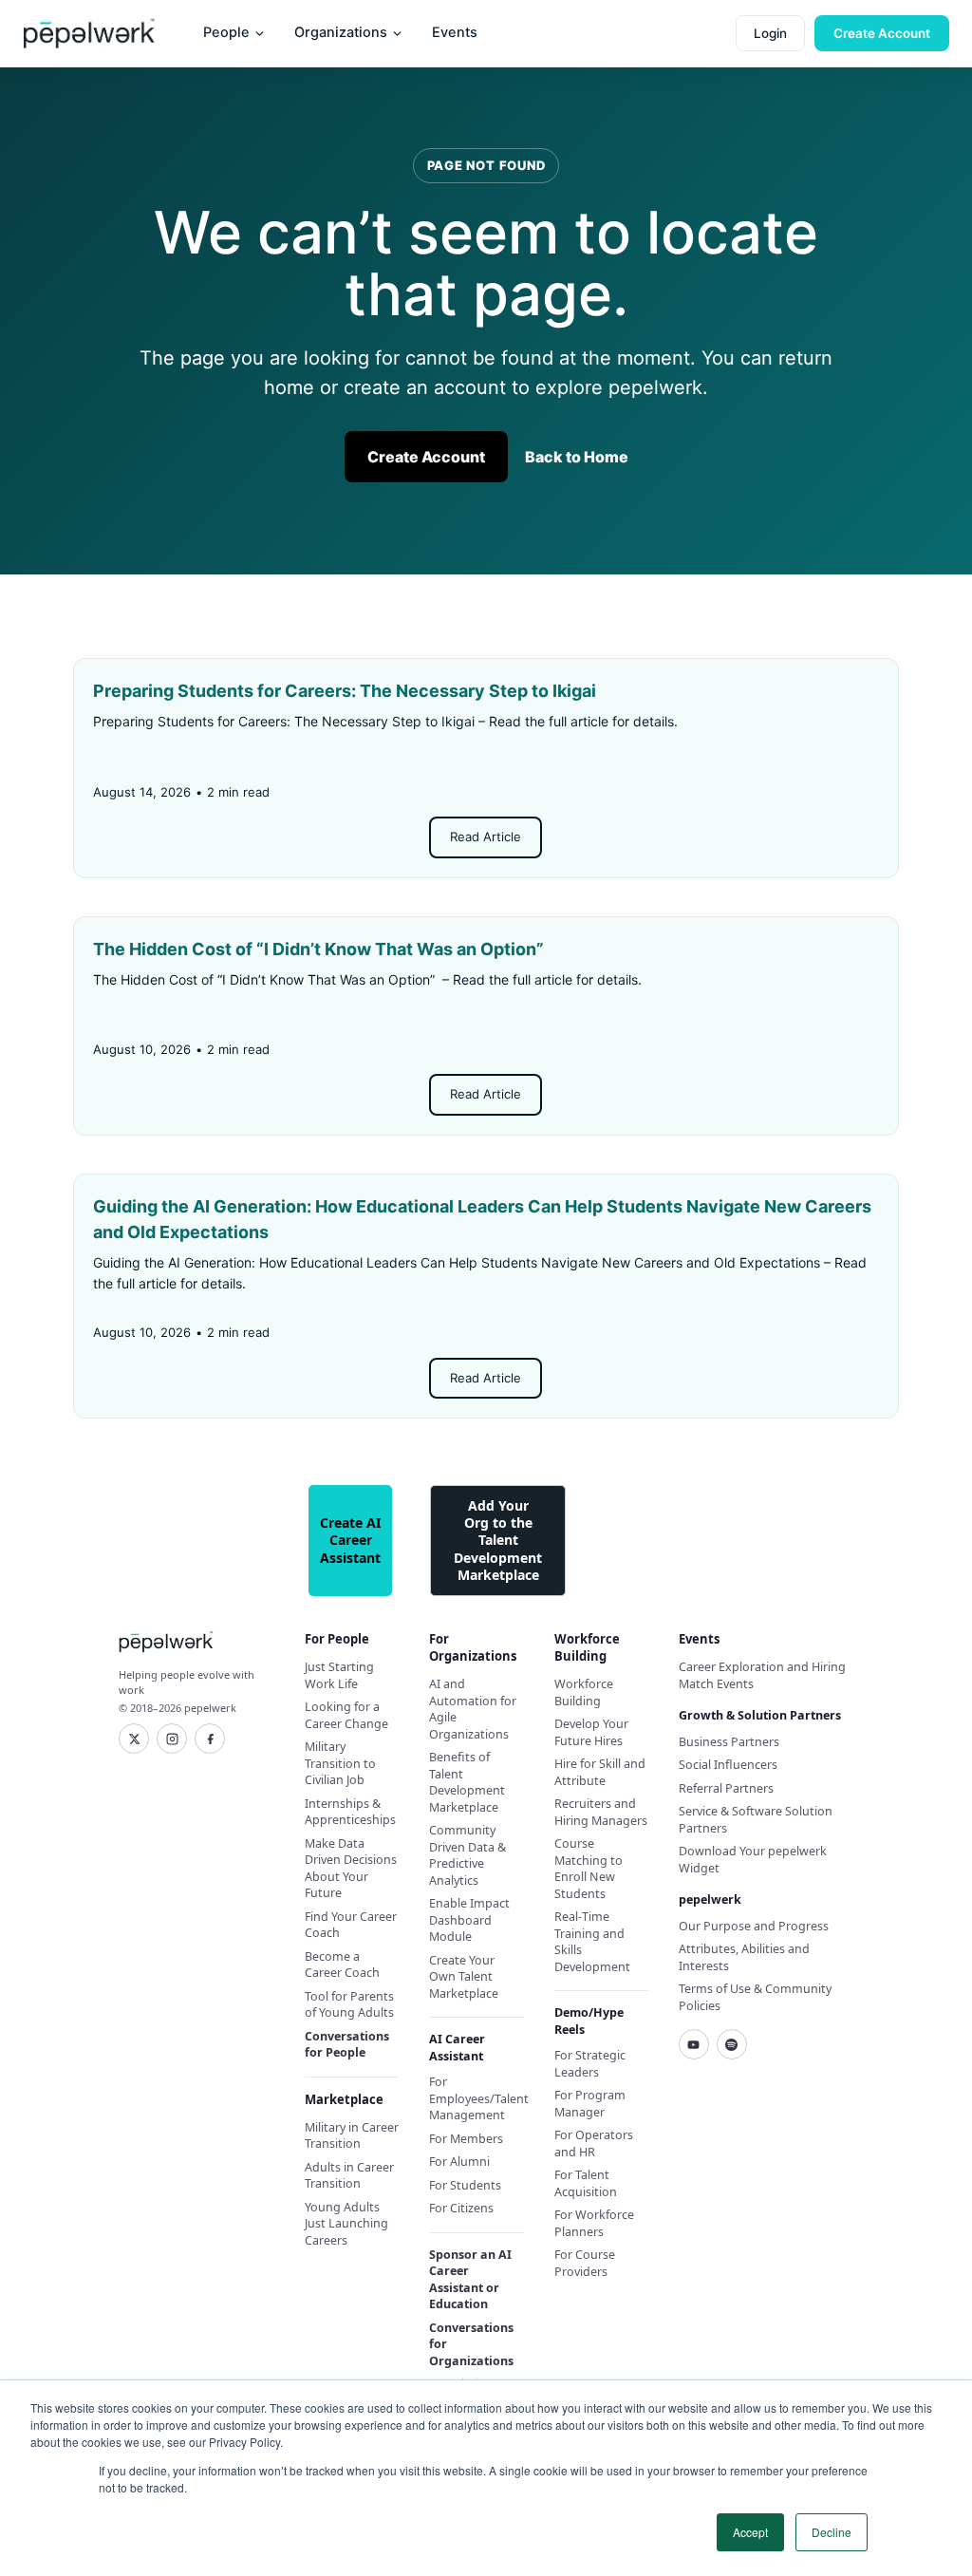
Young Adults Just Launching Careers (346, 2224)
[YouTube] (694, 2044)
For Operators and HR (594, 2144)
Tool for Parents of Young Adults (349, 2005)
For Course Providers (585, 2263)
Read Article (486, 837)
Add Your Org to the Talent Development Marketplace (498, 1540)
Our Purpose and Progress (754, 1926)
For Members (466, 2139)
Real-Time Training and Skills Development (592, 1942)
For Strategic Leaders (590, 2064)
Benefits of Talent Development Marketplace (467, 1782)
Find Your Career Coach (351, 1925)
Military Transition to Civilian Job (340, 1763)
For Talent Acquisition (586, 2183)
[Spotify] (732, 2044)
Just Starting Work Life (339, 1675)
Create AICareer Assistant (350, 1540)
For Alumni (459, 2162)
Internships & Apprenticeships (350, 1812)
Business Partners (729, 1742)
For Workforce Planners (594, 2223)
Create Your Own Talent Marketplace (464, 1977)
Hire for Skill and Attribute (600, 1772)
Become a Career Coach (342, 1965)
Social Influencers (728, 1765)
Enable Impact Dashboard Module (469, 1920)
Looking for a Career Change (346, 1715)
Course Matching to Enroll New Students (589, 1869)
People (226, 32)
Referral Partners (726, 1788)
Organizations (341, 32)
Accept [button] (750, 2532)
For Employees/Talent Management (476, 2098)
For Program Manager (590, 2104)
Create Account (882, 33)
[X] (134, 1739)
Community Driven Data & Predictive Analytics (467, 1855)
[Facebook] (210, 1739)
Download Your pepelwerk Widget (753, 1860)
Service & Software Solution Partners (756, 1820)
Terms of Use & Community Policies (755, 1997)
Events (455, 32)
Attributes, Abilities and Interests (744, 1957)
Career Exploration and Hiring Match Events (762, 1675)
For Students (465, 2185)
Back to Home (577, 457)
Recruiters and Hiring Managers (601, 1812)
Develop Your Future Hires (591, 1732)
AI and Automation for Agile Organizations (473, 1709)
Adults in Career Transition (349, 2176)
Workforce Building (584, 1692)
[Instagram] (172, 1739)
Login (770, 33)
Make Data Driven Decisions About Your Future (351, 1869)
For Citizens (461, 2208)
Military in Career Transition (352, 2136)
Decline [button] (832, 2532)
